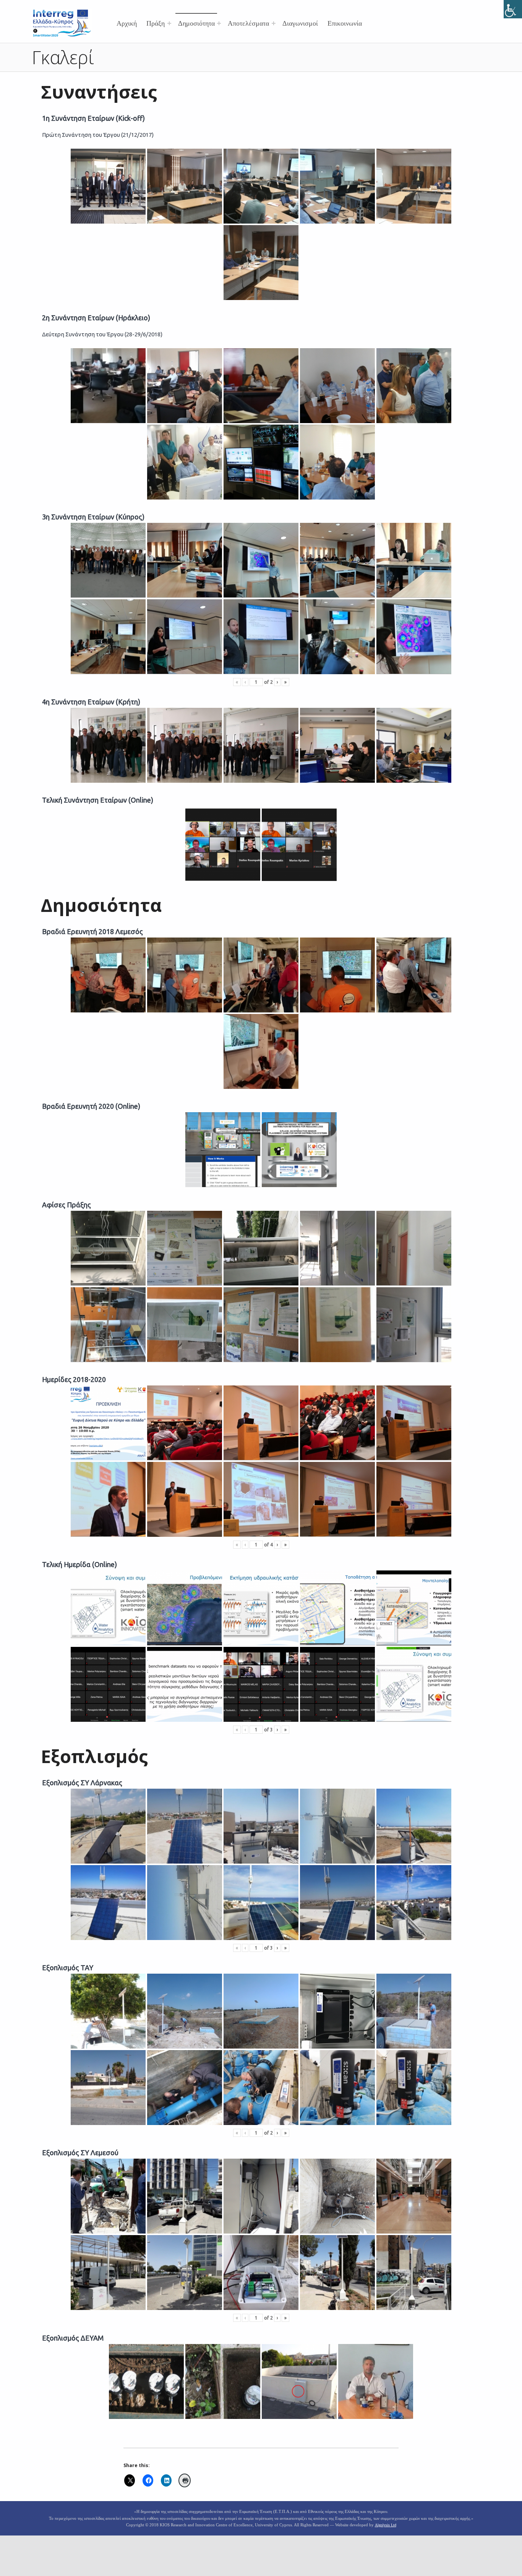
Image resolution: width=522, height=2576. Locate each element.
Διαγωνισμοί (300, 23)
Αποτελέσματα (248, 23)
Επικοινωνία (345, 23)
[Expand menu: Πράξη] (169, 23)
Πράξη (156, 23)
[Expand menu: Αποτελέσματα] (274, 23)
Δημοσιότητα (196, 23)
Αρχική (127, 23)
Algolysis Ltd (386, 2525)
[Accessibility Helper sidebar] (513, 9)
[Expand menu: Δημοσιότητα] (219, 23)
